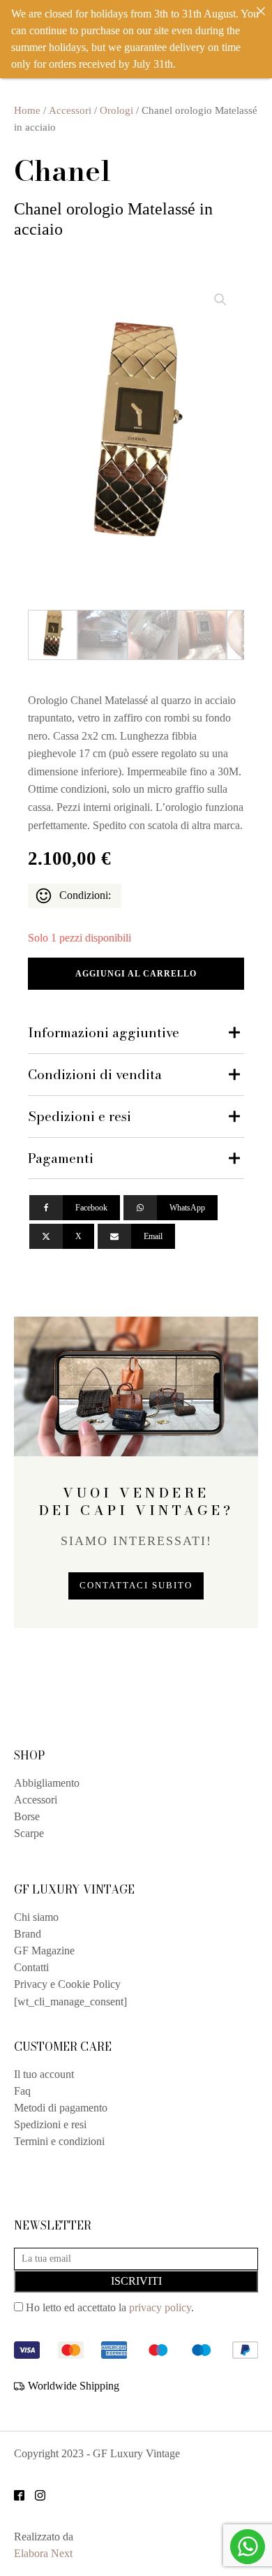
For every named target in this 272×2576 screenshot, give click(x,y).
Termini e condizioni (59, 2141)
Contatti (31, 1967)
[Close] (261, 11)
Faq (22, 2091)
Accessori (70, 110)
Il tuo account (44, 2074)
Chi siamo (36, 1917)
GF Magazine (44, 1951)
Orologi (116, 110)
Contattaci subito (136, 1586)
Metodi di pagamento (61, 2108)
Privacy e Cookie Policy (67, 1984)
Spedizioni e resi (50, 2124)
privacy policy (160, 2307)
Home (27, 110)
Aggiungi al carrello (136, 974)
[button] (220, 300)
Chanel (62, 170)
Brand (28, 1934)
